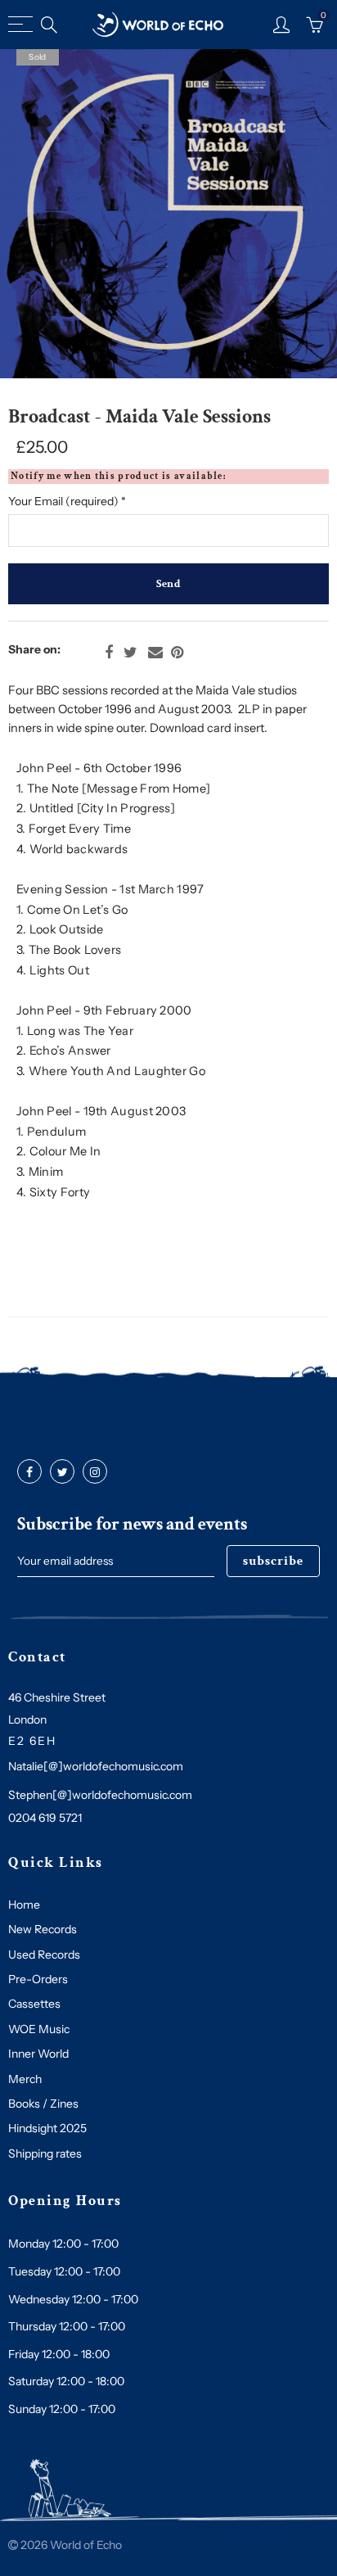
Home (24, 1905)
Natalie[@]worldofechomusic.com (96, 1766)
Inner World (38, 2054)
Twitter (130, 653)
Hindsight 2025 (47, 2128)
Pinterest (177, 653)
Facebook (109, 653)
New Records (43, 1929)
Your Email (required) (67, 501)
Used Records (44, 1955)
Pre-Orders (38, 1979)
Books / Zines (43, 2104)
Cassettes (34, 2004)
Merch (25, 2079)
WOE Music (39, 2029)
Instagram (95, 1472)
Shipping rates (45, 2153)
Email (155, 653)
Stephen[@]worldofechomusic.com (100, 1795)
